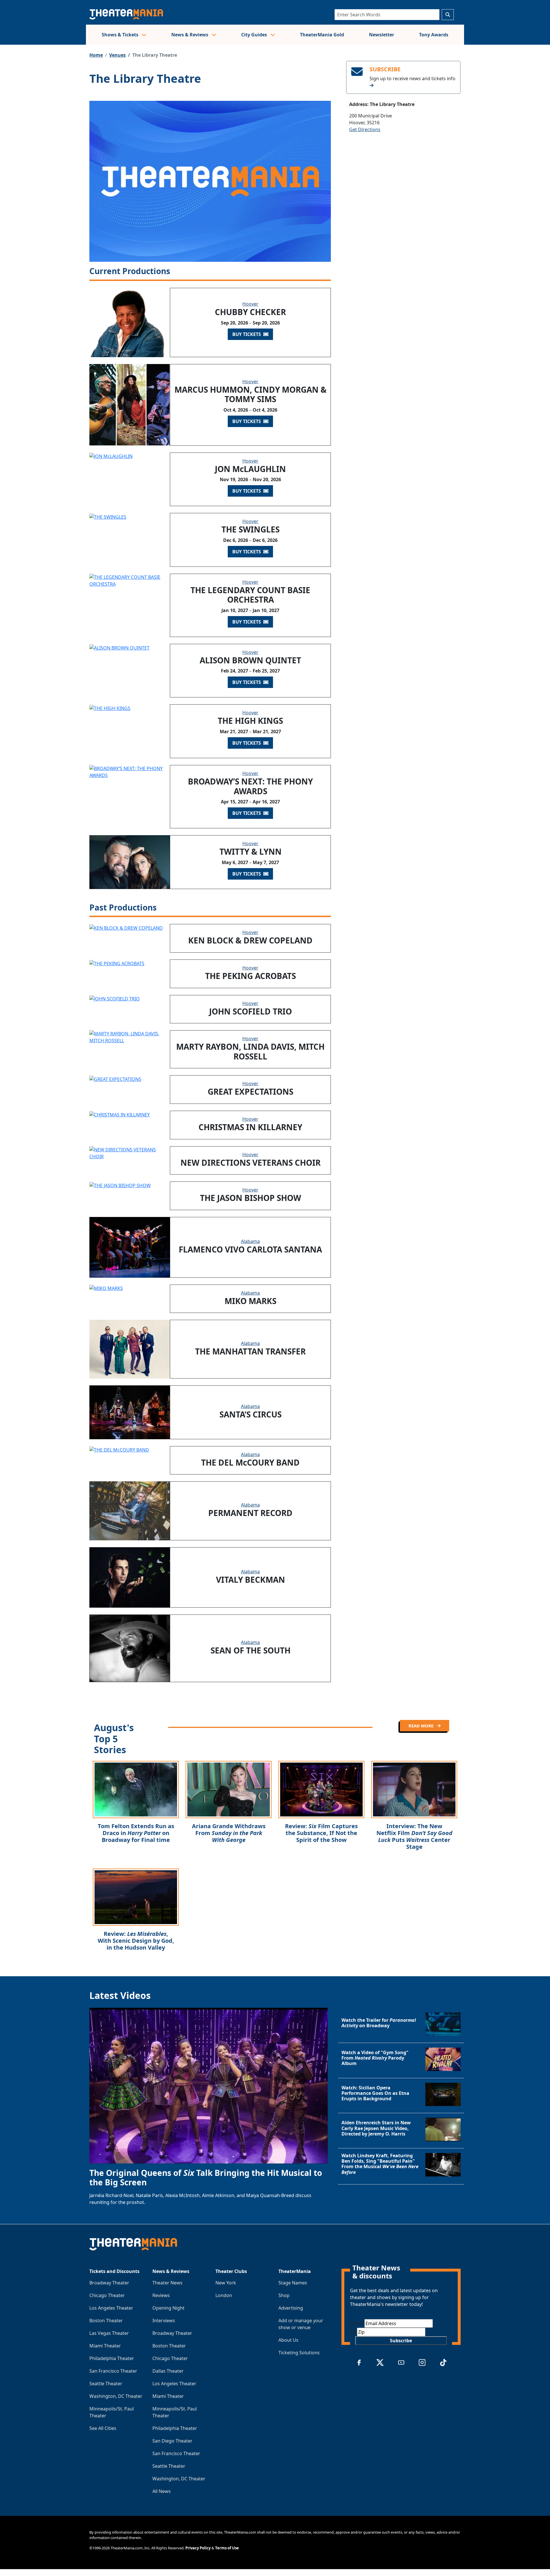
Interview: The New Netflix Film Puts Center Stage (414, 1836)
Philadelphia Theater (112, 2358)
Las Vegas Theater (109, 2333)
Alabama (250, 1241)
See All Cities (103, 2428)
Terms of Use (227, 2548)
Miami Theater (105, 2346)
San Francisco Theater (113, 2371)
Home (96, 55)
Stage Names (293, 2283)
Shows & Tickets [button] (121, 35)
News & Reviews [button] (190, 35)
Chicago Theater (107, 2295)
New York (226, 2283)
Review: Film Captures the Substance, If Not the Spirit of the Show (321, 1833)
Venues (117, 55)
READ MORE (422, 1726)
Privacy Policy (198, 2548)
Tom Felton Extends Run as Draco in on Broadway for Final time (136, 1833)
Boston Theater (106, 2321)
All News (162, 2491)
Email (357, 2323)
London (224, 2295)
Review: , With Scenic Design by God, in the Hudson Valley (136, 1941)
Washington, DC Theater (116, 2396)
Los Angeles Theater (111, 2308)
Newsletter (382, 35)
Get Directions (365, 129)
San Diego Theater (172, 2441)
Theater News (167, 2283)
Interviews (164, 2321)
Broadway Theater (109, 2283)
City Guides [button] (255, 35)
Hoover (250, 304)
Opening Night (168, 2308)
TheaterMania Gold (322, 35)
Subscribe (401, 2341)
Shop (284, 2295)
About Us (288, 2340)
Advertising (291, 2308)
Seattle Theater (106, 2384)
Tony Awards (434, 35)
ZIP (353, 2332)
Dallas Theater (168, 2371)
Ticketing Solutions (299, 2353)
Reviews (161, 2295)
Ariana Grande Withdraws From (229, 1833)
